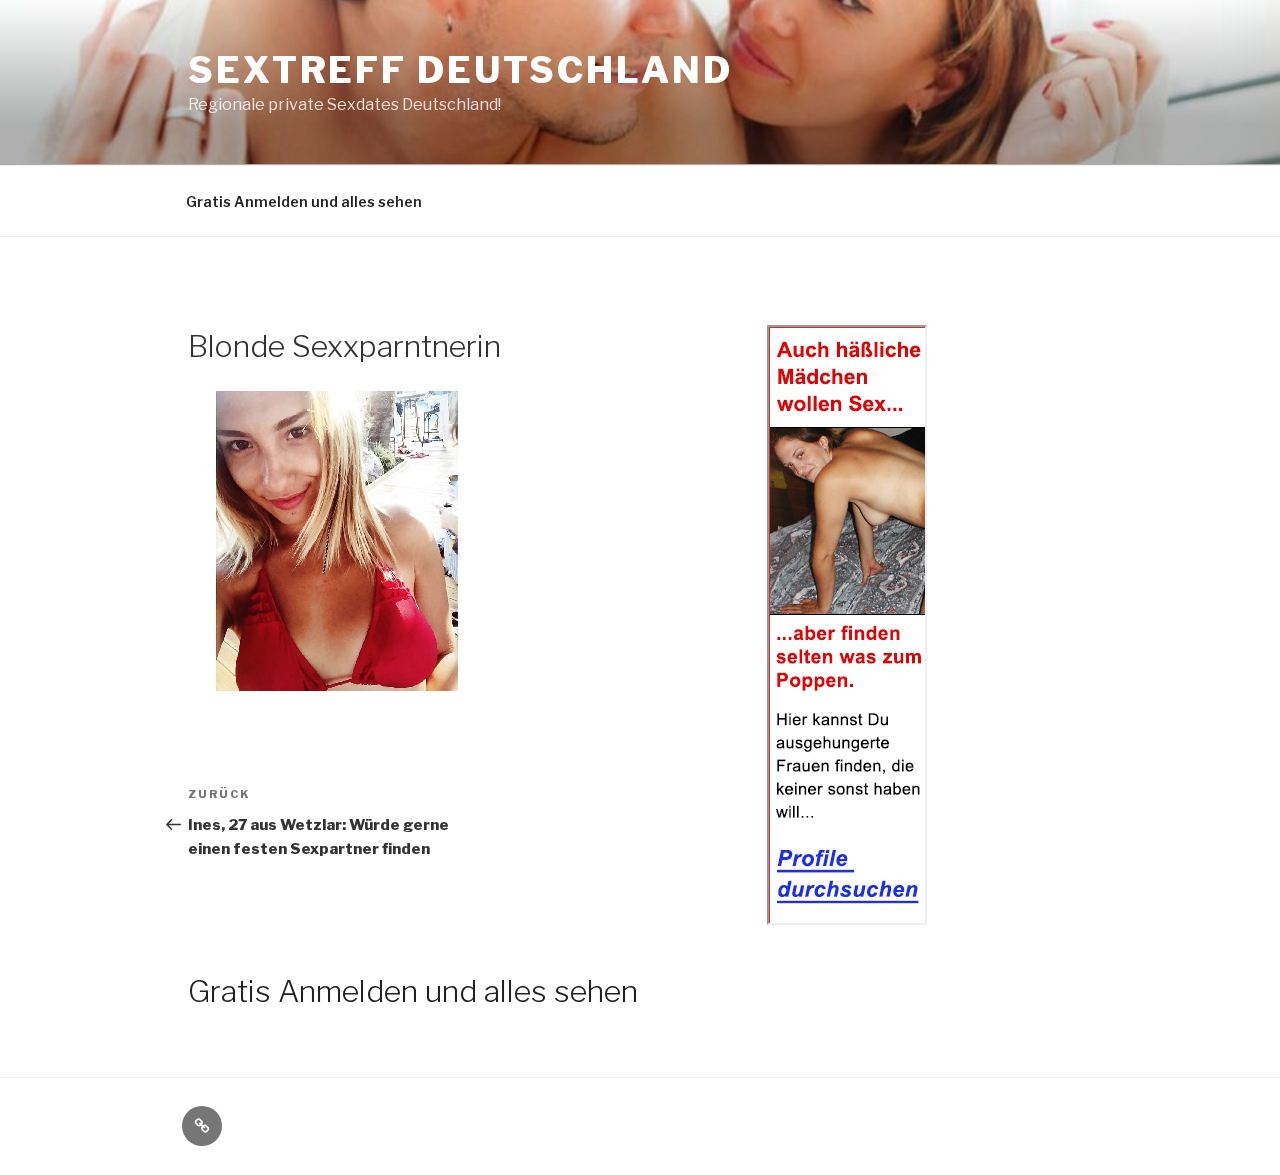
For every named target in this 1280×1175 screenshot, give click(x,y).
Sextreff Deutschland (460, 70)
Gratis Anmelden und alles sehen (304, 201)
